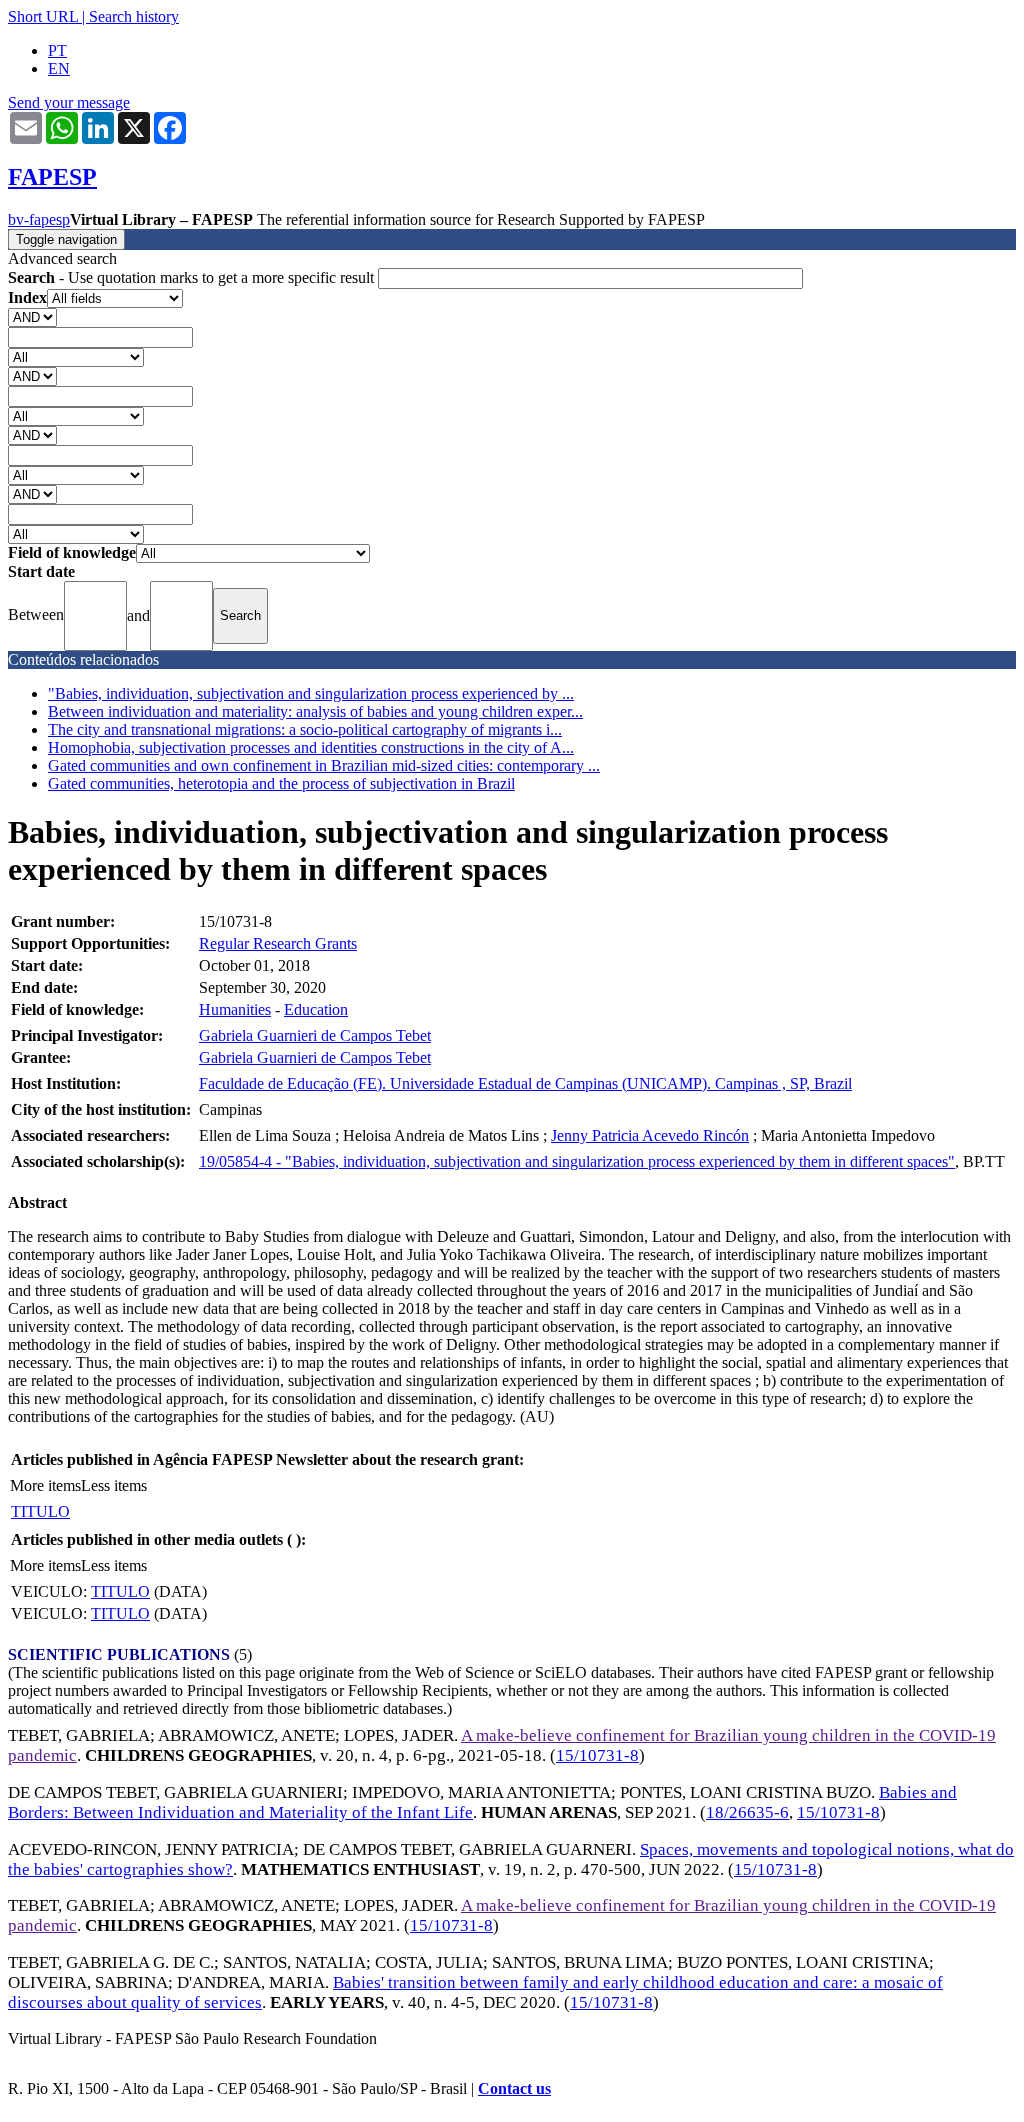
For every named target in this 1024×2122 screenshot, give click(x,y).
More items (45, 1485)
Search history (134, 16)
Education (316, 1009)
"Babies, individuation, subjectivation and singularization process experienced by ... (311, 693)
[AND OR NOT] (32, 316)
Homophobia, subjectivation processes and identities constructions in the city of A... (311, 747)
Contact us (514, 2088)
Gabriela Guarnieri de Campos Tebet (315, 1035)
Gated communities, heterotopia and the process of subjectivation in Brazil (281, 783)
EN (59, 68)
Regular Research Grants (278, 943)
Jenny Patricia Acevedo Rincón (650, 1135)
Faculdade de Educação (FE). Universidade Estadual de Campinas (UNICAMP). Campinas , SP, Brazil (525, 1083)
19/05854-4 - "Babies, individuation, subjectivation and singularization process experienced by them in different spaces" (577, 1161)
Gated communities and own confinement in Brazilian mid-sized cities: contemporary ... (324, 765)
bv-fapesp (39, 219)
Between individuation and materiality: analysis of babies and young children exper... (315, 711)
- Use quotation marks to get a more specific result (193, 277)
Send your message (69, 102)
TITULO (40, 1511)
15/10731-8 (597, 1755)
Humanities (235, 1009)
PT (57, 50)
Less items (114, 1485)
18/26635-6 (747, 1812)
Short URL (43, 16)
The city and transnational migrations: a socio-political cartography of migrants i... (305, 729)
